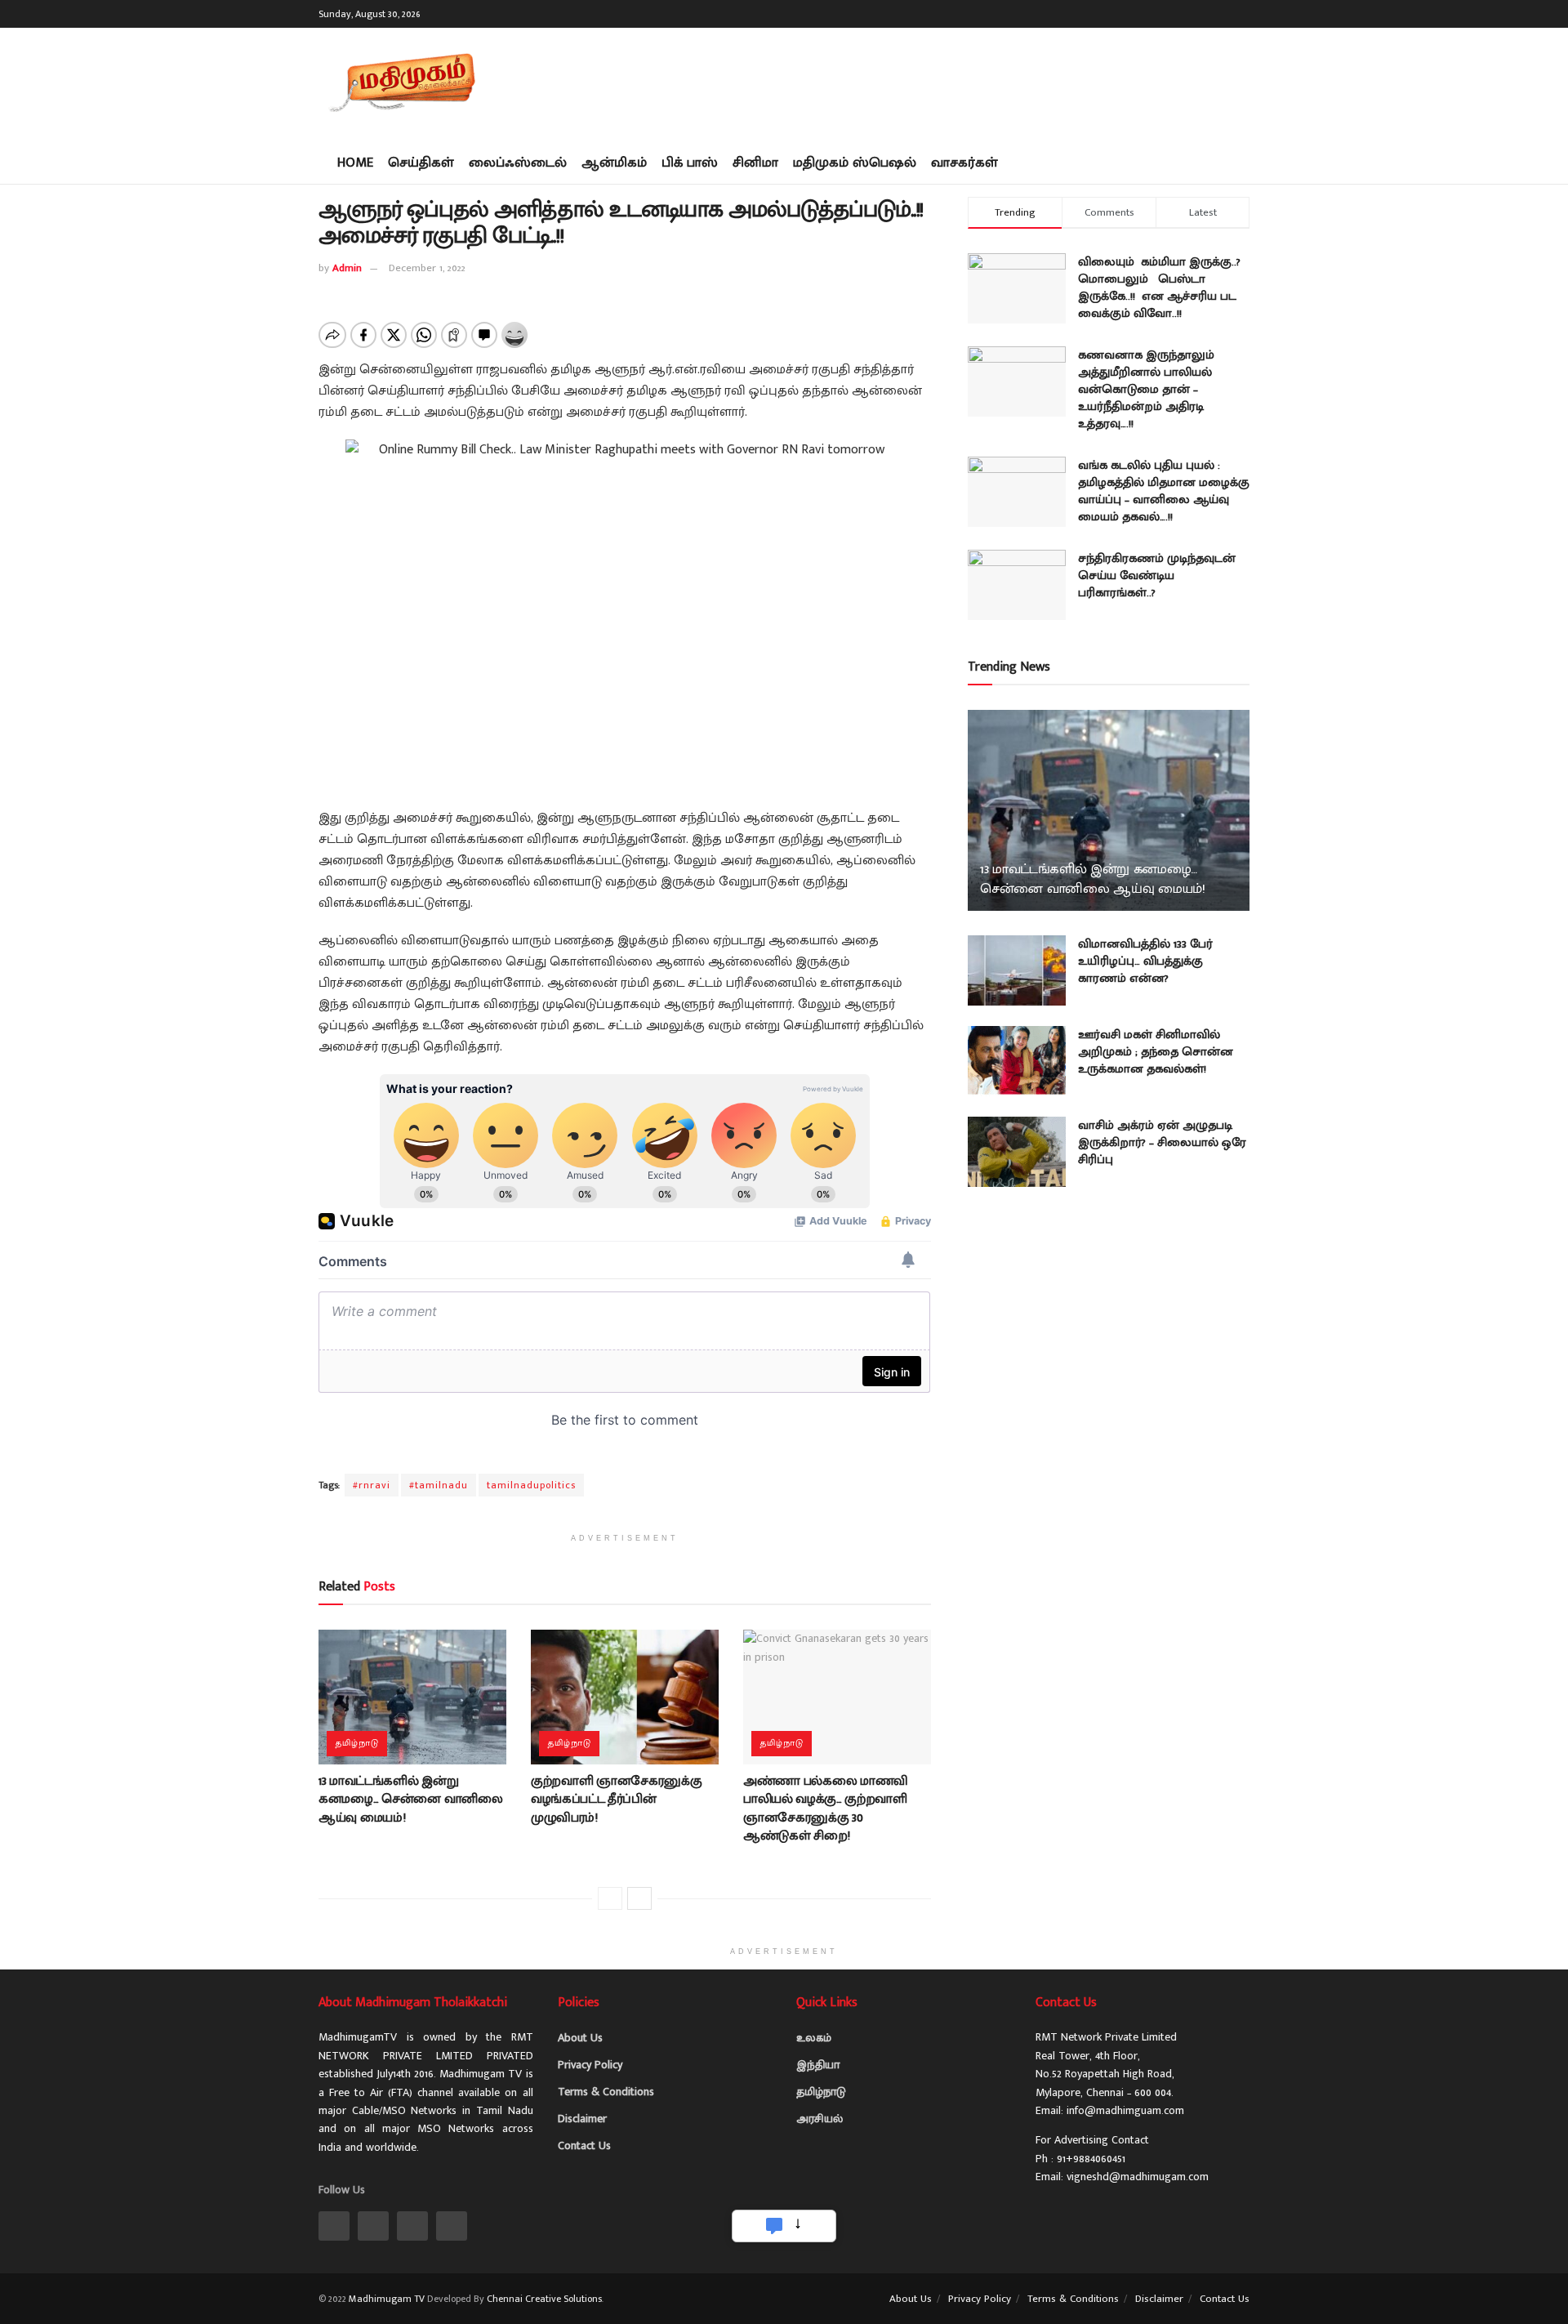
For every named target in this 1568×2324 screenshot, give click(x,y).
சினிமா (755, 163)
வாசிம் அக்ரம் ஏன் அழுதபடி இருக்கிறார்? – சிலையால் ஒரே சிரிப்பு (1162, 1142)
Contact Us (584, 2146)
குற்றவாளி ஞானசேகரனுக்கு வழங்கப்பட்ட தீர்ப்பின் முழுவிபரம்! (617, 1800)
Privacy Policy (590, 2065)
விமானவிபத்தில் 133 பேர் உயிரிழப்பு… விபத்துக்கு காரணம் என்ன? (1145, 961)
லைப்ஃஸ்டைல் (518, 163)
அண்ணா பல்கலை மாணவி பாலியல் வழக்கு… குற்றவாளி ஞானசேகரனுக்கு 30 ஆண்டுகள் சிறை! (826, 1809)
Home (355, 163)
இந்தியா (818, 2065)
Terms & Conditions (606, 2092)
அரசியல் (820, 2119)
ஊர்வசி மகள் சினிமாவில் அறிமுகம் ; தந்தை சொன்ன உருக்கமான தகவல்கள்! (1156, 1052)
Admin (347, 268)
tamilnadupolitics (531, 1485)
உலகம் (814, 2038)
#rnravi (372, 1485)
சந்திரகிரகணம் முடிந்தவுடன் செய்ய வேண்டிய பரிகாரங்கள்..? (1157, 575)
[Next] (639, 1898)
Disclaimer (582, 2119)
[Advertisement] (952, 82)
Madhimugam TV (387, 2299)
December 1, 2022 (427, 268)
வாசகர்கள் (964, 163)
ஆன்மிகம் (614, 163)
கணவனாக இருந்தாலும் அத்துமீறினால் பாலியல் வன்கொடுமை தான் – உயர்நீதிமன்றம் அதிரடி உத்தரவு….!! (1146, 389)
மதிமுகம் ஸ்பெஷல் (855, 163)
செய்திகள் (421, 163)
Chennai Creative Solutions (544, 2299)
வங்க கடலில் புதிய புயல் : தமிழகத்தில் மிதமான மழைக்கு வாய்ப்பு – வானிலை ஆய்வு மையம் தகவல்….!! (1164, 491)
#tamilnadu (439, 1485)
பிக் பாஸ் (690, 163)
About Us (580, 2038)
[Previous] (610, 1898)
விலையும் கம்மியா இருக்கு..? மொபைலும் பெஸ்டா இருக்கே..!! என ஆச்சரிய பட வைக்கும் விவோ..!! (1159, 288)
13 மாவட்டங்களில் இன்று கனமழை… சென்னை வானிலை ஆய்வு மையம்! (411, 1800)
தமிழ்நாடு (357, 1743)
